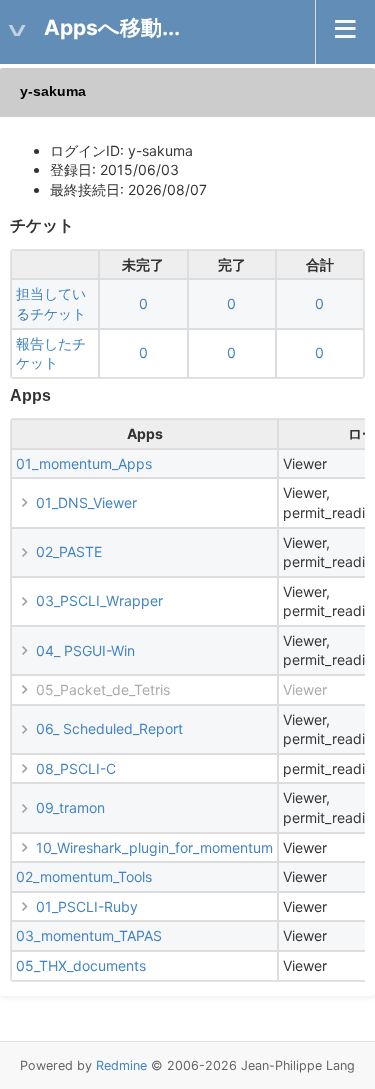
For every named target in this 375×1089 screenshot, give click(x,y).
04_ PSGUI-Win (85, 650)
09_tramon (70, 807)
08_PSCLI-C (76, 768)
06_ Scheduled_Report (109, 728)
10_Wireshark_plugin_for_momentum (154, 847)
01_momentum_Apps (84, 463)
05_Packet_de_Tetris (103, 689)
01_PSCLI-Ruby (87, 906)
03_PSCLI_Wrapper (99, 600)
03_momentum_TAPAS (89, 935)
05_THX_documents (81, 965)
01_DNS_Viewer (86, 502)
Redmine (121, 1065)
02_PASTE (69, 551)
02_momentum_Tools (84, 876)
